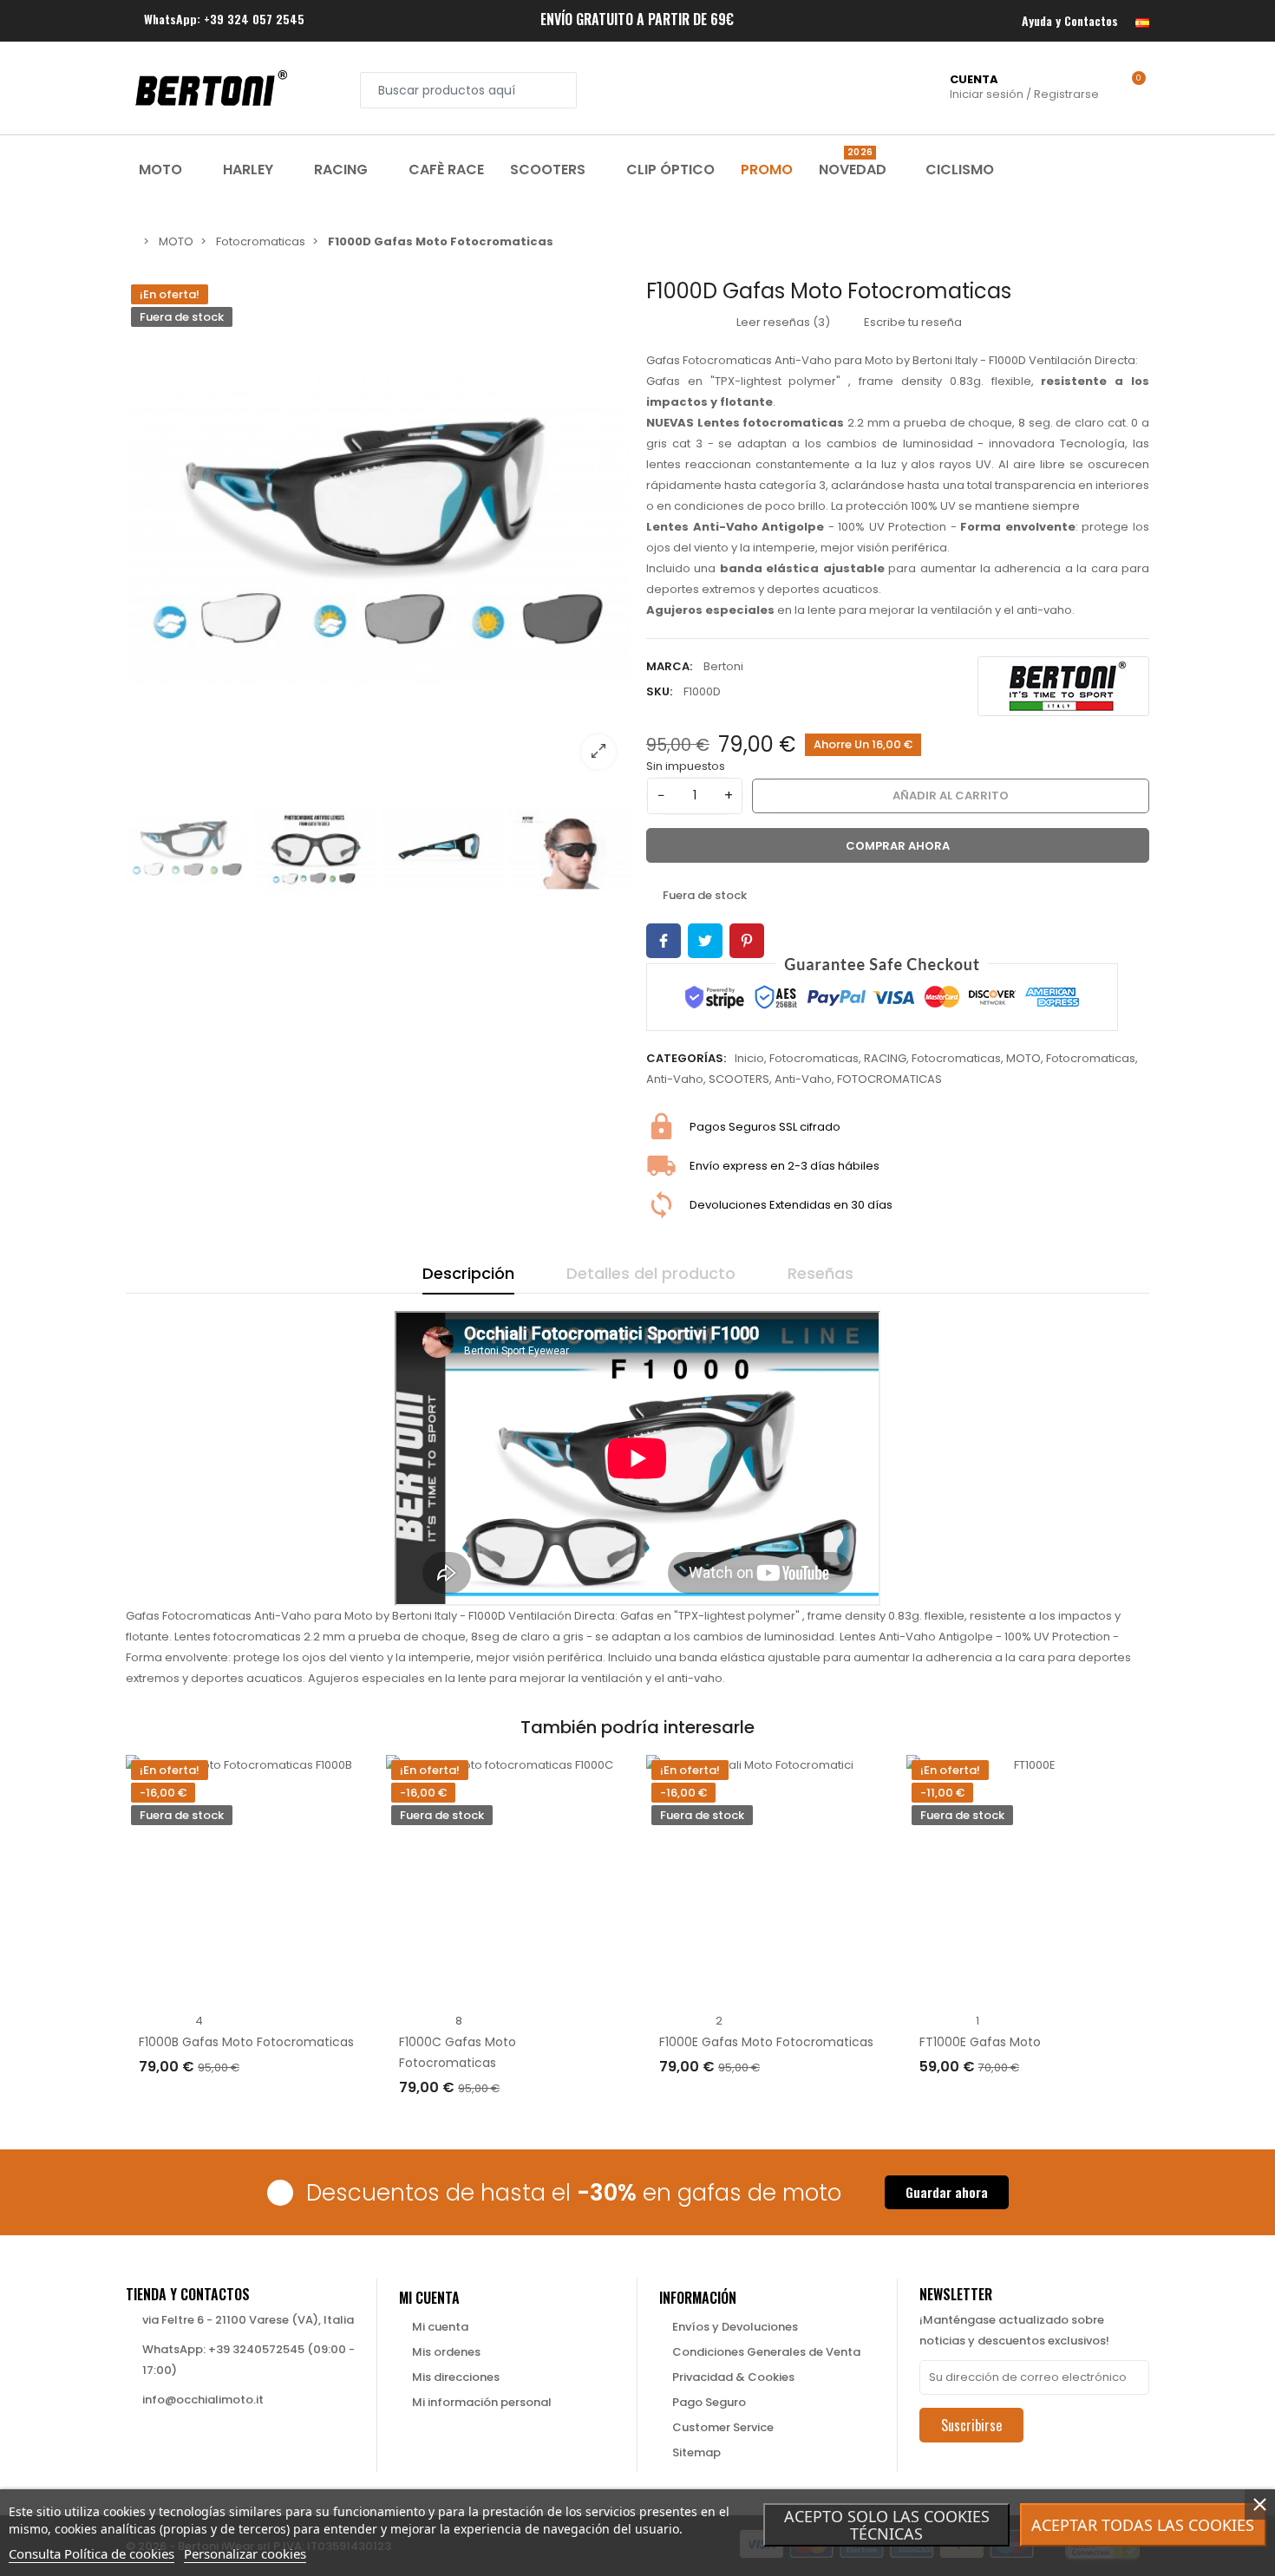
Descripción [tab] (468, 1273)
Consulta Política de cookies (92, 2553)
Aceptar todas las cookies (1143, 2525)
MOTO (1023, 1058)
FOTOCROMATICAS (889, 1079)
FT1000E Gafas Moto (980, 2042)
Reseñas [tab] (821, 1273)
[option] (377, 531)
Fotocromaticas (814, 1058)
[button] (947, 2192)
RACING (885, 1058)
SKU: (659, 691)
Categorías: (686, 1058)
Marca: (669, 666)
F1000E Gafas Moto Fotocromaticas (766, 2042)
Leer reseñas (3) (782, 322)
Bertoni (723, 666)
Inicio (749, 1058)
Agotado (182, 2102)
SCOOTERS (739, 1079)
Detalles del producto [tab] (651, 1273)
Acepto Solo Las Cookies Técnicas (887, 2525)
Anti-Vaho (675, 1079)
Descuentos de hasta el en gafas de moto (574, 2193)
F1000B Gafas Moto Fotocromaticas (246, 2042)
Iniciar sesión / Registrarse (1024, 87)
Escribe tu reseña (912, 322)
